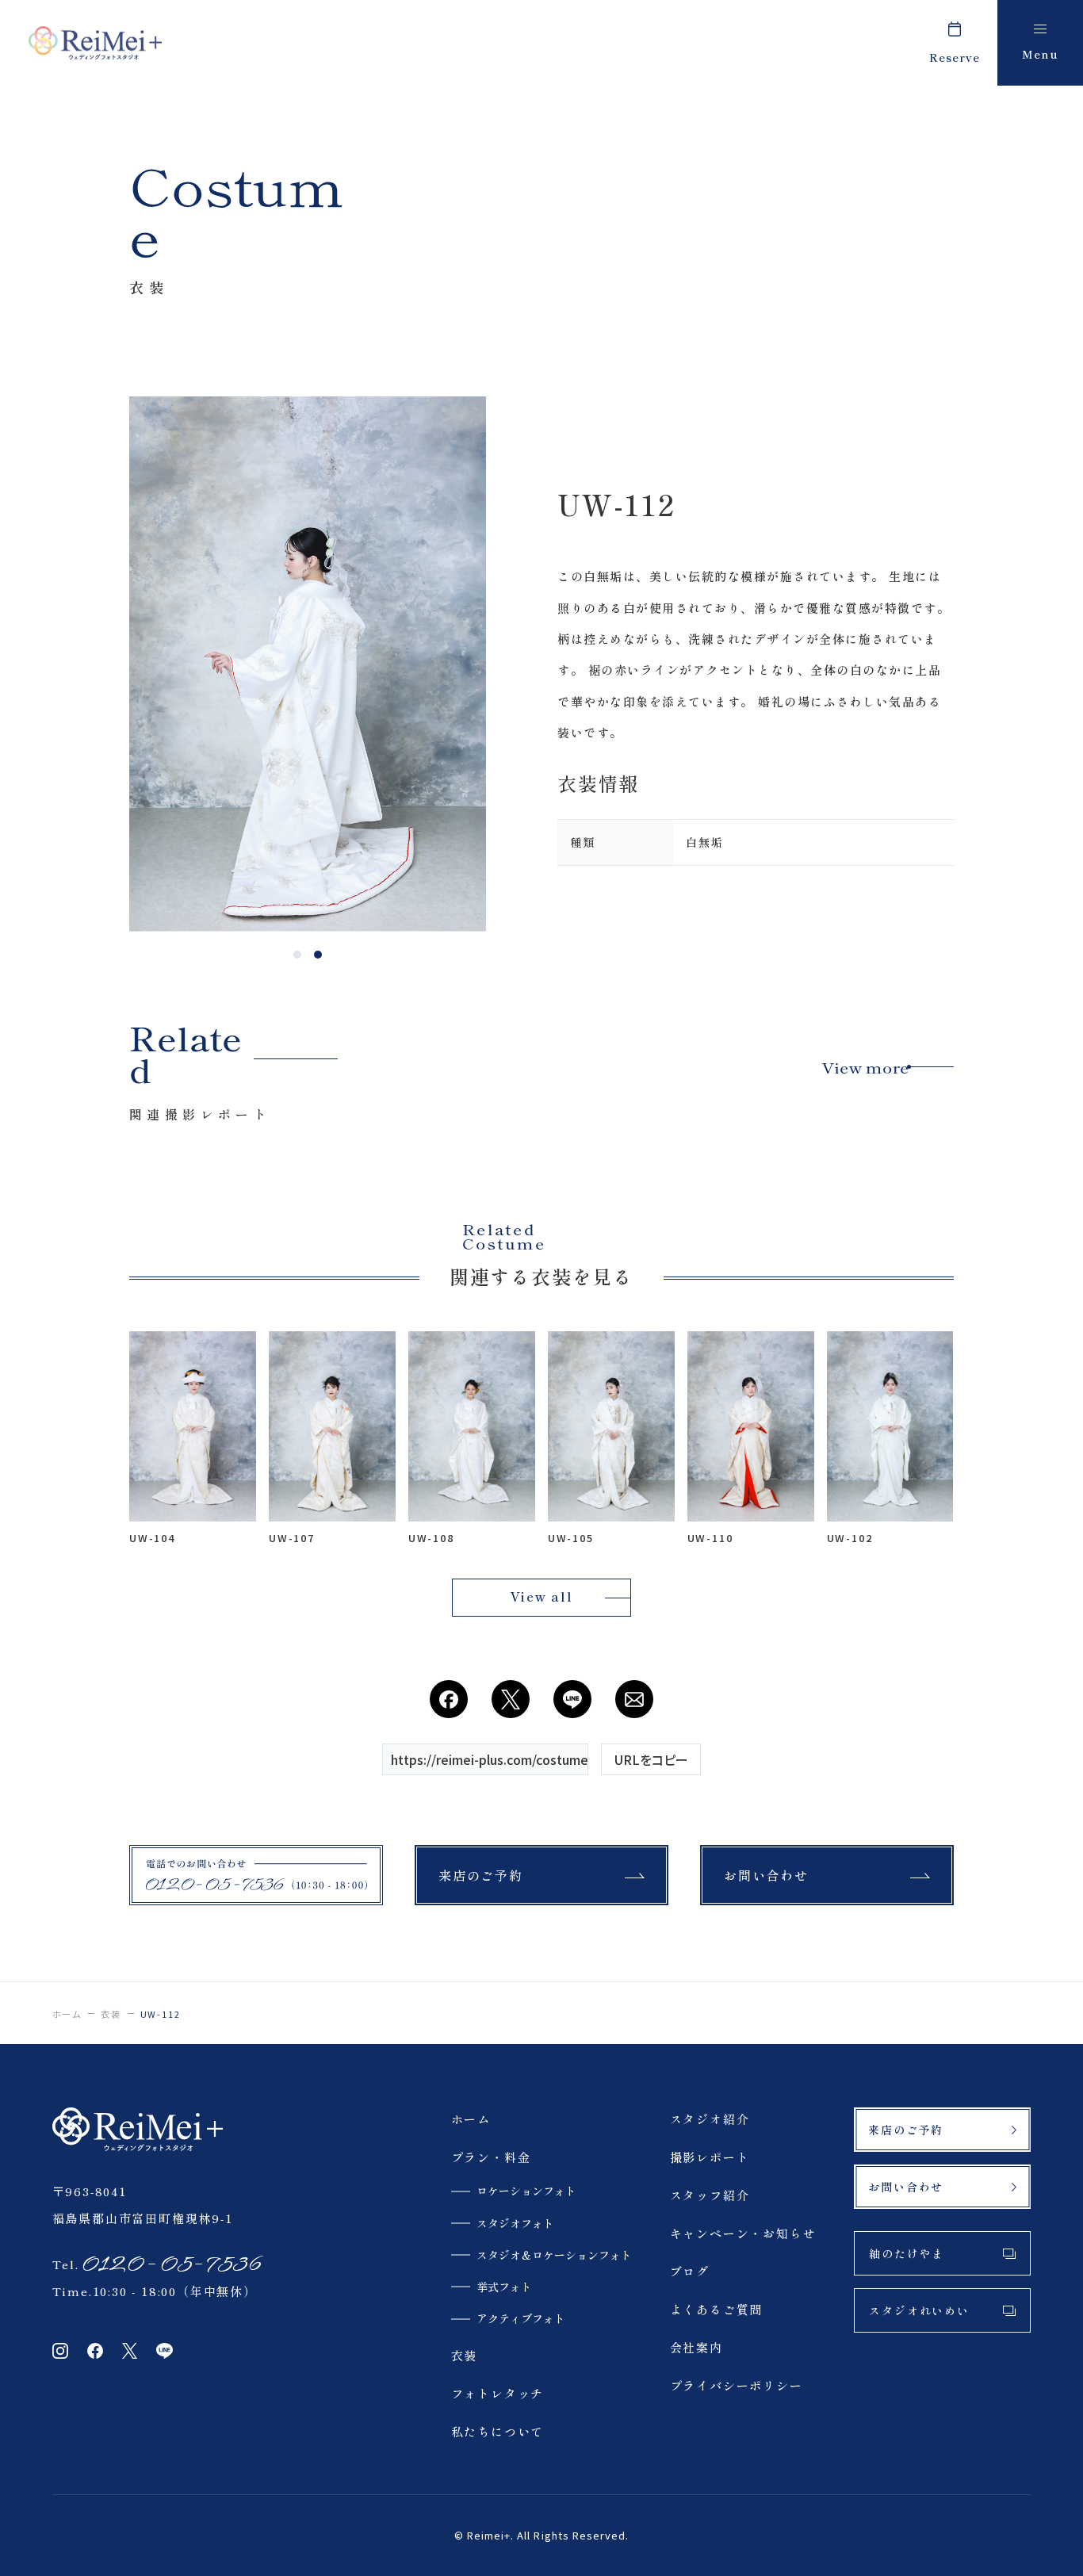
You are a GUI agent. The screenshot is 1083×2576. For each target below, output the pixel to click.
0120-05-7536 (170, 2264)
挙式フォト (504, 2287)
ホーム (67, 2014)
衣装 (111, 2014)
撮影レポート (710, 2157)
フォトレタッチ (498, 2393)
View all (541, 1596)
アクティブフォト (521, 2318)
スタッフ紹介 (710, 2195)
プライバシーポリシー (737, 2385)
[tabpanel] (308, 664)
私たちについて (498, 2431)
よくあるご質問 (717, 2309)
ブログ (690, 2271)
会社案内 (696, 2347)
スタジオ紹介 (710, 2119)
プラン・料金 (491, 2157)
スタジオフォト (515, 2223)
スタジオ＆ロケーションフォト (554, 2255)
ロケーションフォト (526, 2191)
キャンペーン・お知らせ (743, 2233)
